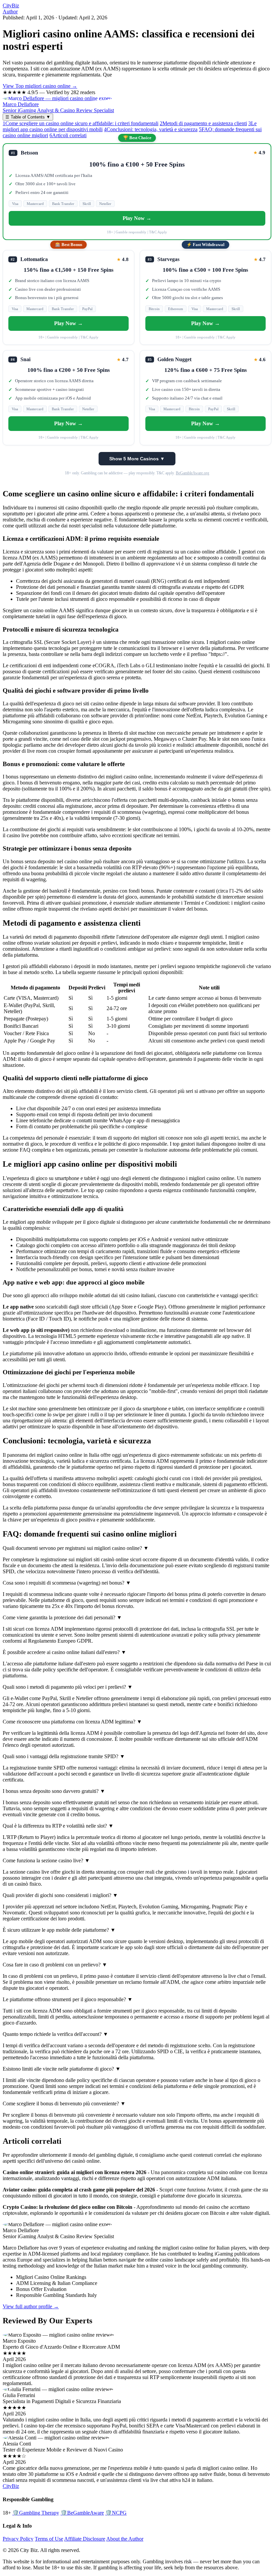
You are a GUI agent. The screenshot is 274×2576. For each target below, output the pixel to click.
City (11, 6)
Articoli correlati (68, 135)
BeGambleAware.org (192, 473)
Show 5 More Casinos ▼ (137, 459)
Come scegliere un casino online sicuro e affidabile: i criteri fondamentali (81, 123)
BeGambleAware (82, 2513)
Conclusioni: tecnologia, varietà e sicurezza (151, 129)
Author (10, 12)
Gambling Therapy (36, 2513)
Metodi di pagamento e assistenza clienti (203, 123)
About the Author (125, 2539)
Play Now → (137, 218)
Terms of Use (49, 2539)
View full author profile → (31, 2306)
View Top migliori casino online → (40, 86)
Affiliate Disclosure (85, 2539)
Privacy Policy (18, 2539)
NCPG (116, 2513)
